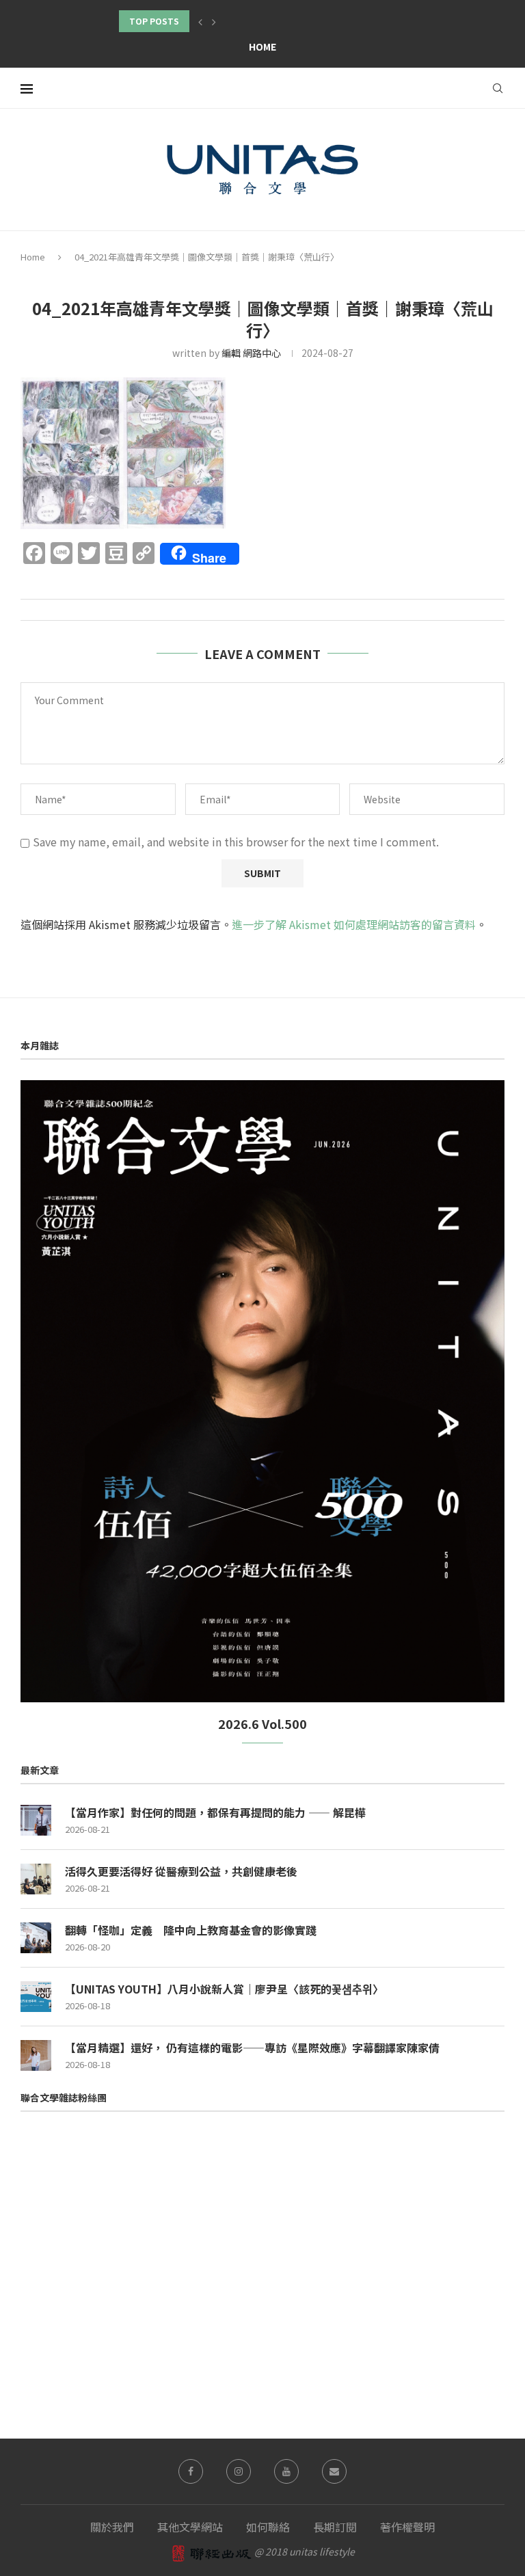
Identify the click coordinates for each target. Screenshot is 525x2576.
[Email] (334, 2471)
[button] (200, 21)
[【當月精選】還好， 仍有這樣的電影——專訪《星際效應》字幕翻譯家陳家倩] (36, 2055)
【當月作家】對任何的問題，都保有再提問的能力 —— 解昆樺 (215, 1812)
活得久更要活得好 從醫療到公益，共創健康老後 (181, 1871)
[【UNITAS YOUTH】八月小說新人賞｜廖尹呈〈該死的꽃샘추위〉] (36, 1997)
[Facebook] (191, 2471)
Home (262, 46)
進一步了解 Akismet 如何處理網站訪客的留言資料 (354, 924)
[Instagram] (239, 2471)
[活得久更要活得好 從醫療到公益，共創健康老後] (36, 1879)
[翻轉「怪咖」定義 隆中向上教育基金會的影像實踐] (36, 1938)
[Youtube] (286, 2471)
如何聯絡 (268, 2527)
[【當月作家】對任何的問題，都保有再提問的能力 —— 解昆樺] (36, 1820)
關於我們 (112, 2527)
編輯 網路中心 (251, 353)
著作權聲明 (407, 2527)
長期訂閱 (335, 2527)
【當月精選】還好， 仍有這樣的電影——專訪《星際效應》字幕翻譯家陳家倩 (252, 2048)
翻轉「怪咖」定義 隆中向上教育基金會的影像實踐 (191, 1930)
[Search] (498, 88)
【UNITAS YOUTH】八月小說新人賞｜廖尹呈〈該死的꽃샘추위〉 (224, 1989)
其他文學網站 (190, 2527)
